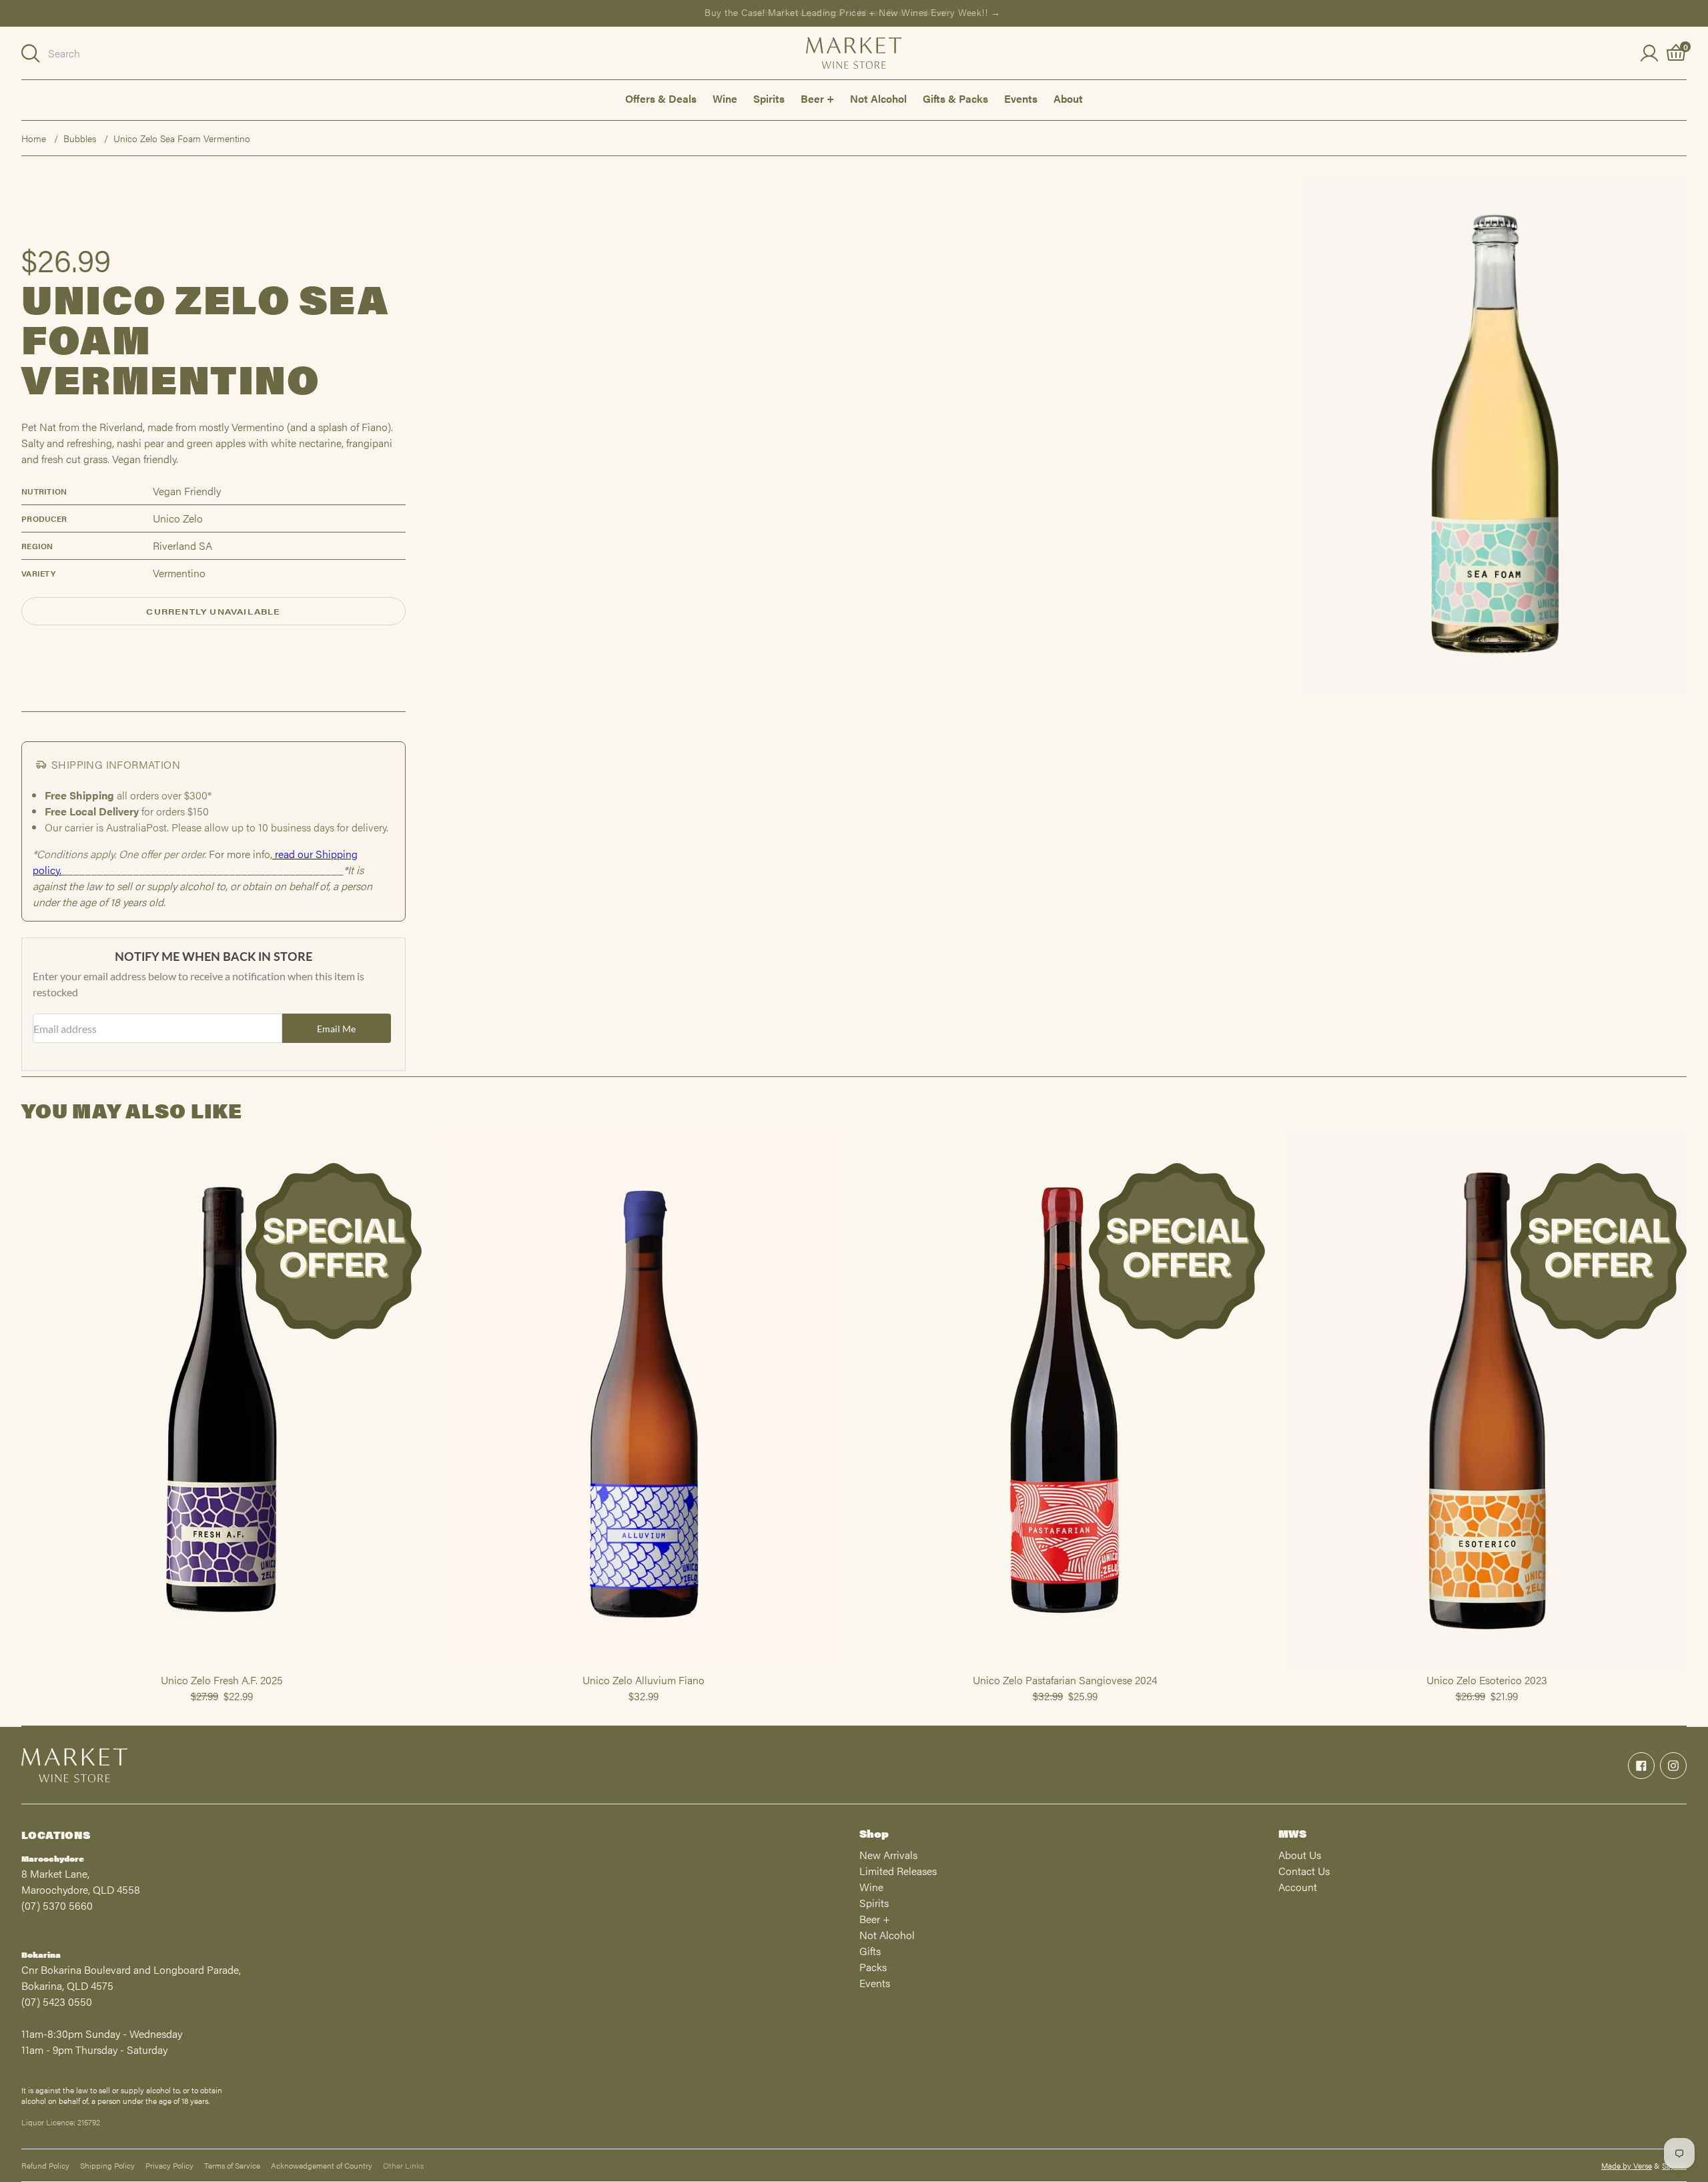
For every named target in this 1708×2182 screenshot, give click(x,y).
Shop (874, 1833)
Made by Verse (1627, 2165)
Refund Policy (45, 2165)
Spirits (769, 98)
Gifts (870, 1951)
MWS (1292, 1833)
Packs (873, 1967)
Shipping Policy (107, 2165)
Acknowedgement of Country (322, 2165)
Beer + (817, 98)
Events (1021, 98)
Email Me (336, 1029)
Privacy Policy (169, 2165)
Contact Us (1304, 1871)
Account (1298, 1887)
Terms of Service (232, 2165)
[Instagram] (1673, 1766)
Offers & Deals (661, 98)
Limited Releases (898, 1871)
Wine (725, 98)
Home (34, 138)
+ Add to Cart (222, 1666)
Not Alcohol (878, 98)
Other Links (403, 2165)
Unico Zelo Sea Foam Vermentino (182, 138)
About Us (1300, 1855)
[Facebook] (1641, 1766)
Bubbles (80, 138)
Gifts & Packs (955, 98)
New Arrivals (888, 1855)
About (1068, 98)
